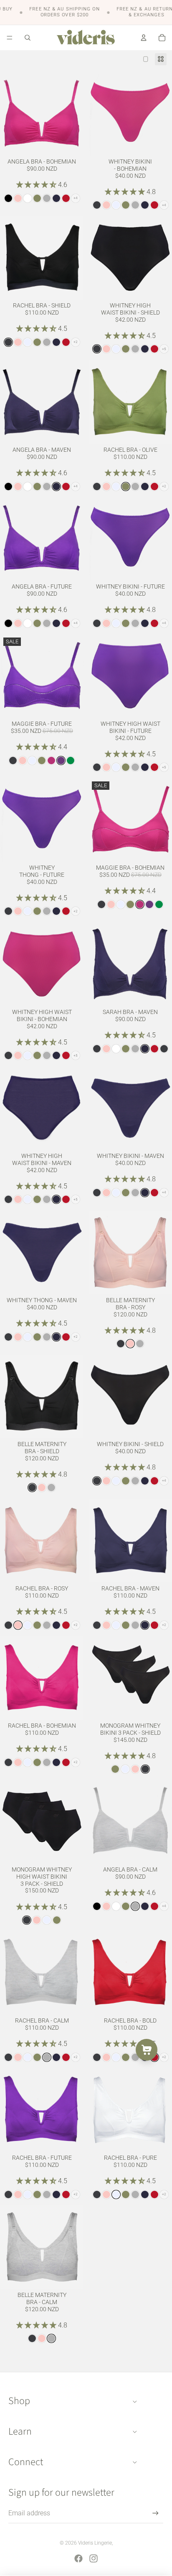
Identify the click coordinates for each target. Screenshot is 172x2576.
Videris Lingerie (95, 2543)
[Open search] (28, 38)
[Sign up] (156, 2513)
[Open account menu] (144, 38)
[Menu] (10, 38)
